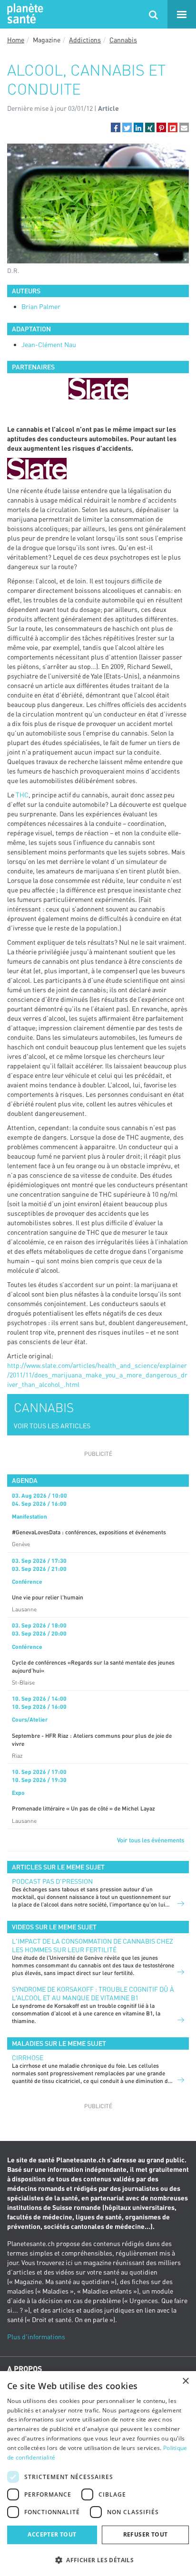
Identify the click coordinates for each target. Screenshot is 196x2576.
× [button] (185, 2381)
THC (22, 795)
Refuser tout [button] (146, 2534)
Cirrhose (28, 2058)
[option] (98, 389)
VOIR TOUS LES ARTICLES (52, 1426)
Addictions (85, 40)
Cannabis (123, 40)
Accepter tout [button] (52, 2534)
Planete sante (24, 14)
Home (16, 40)
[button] (116, 127)
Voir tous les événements (151, 1840)
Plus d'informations (36, 2337)
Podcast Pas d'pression (52, 1881)
